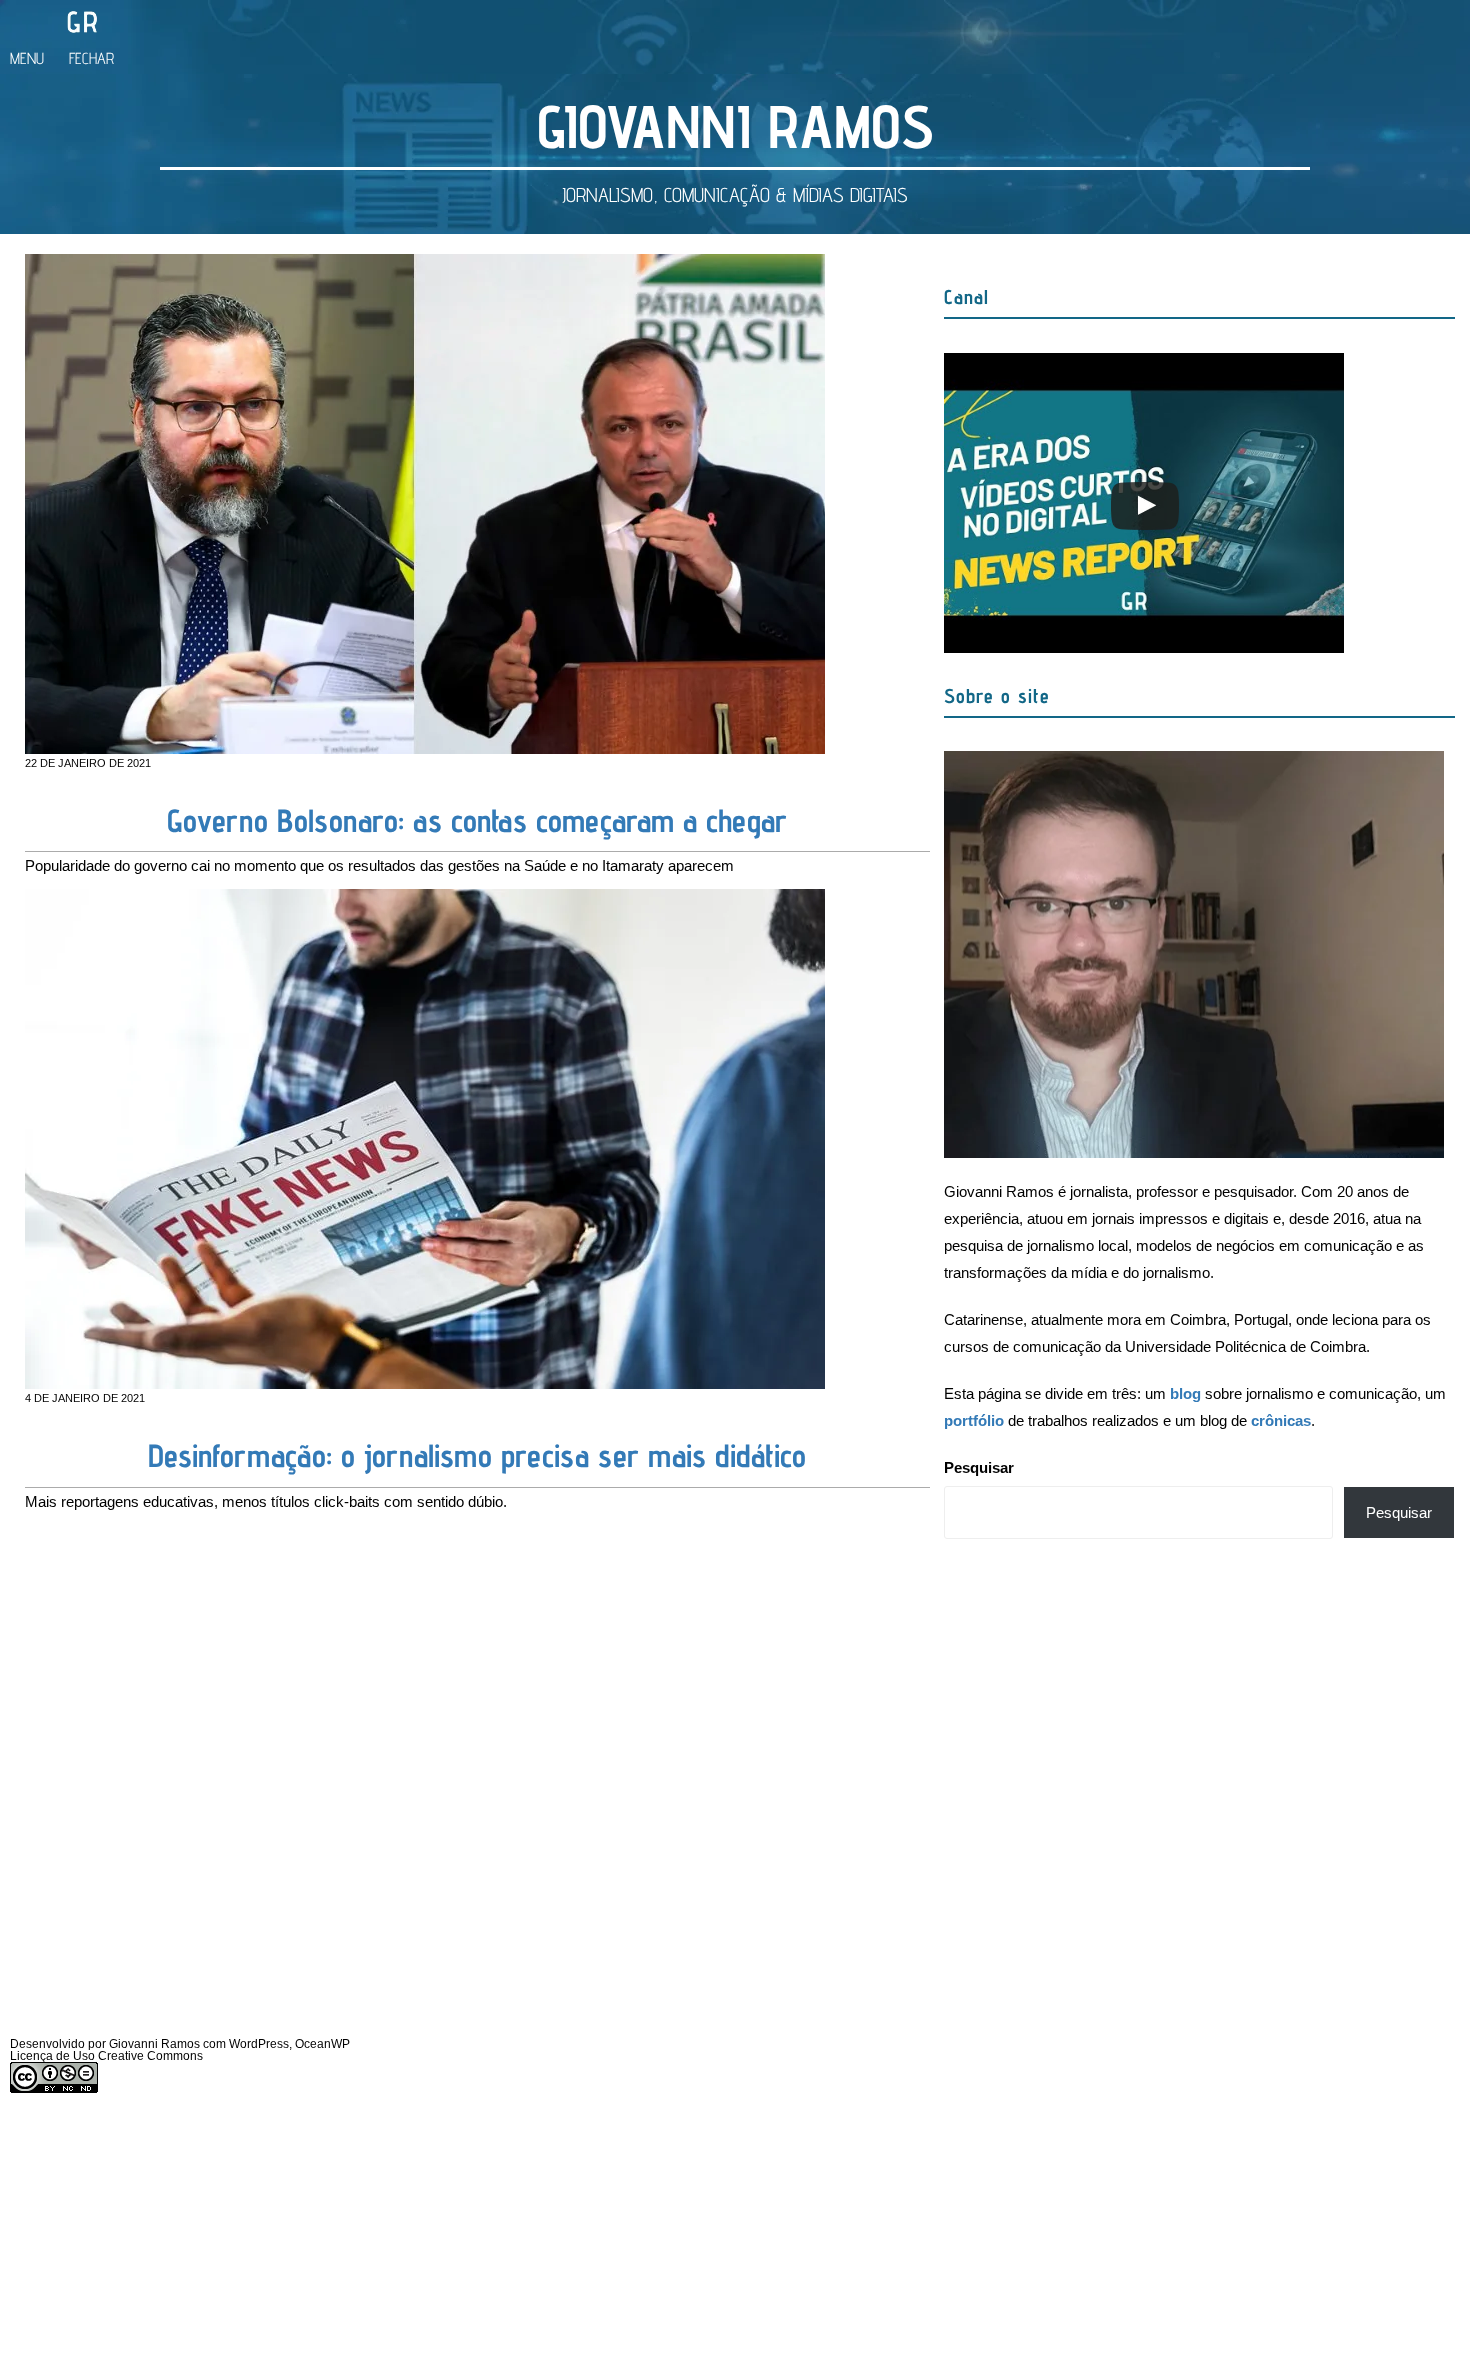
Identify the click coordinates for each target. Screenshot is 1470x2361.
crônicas (1281, 1420)
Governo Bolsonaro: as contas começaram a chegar (477, 820)
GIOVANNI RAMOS (735, 126)
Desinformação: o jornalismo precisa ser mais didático (477, 1455)
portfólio (974, 1420)
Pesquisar (979, 1467)
